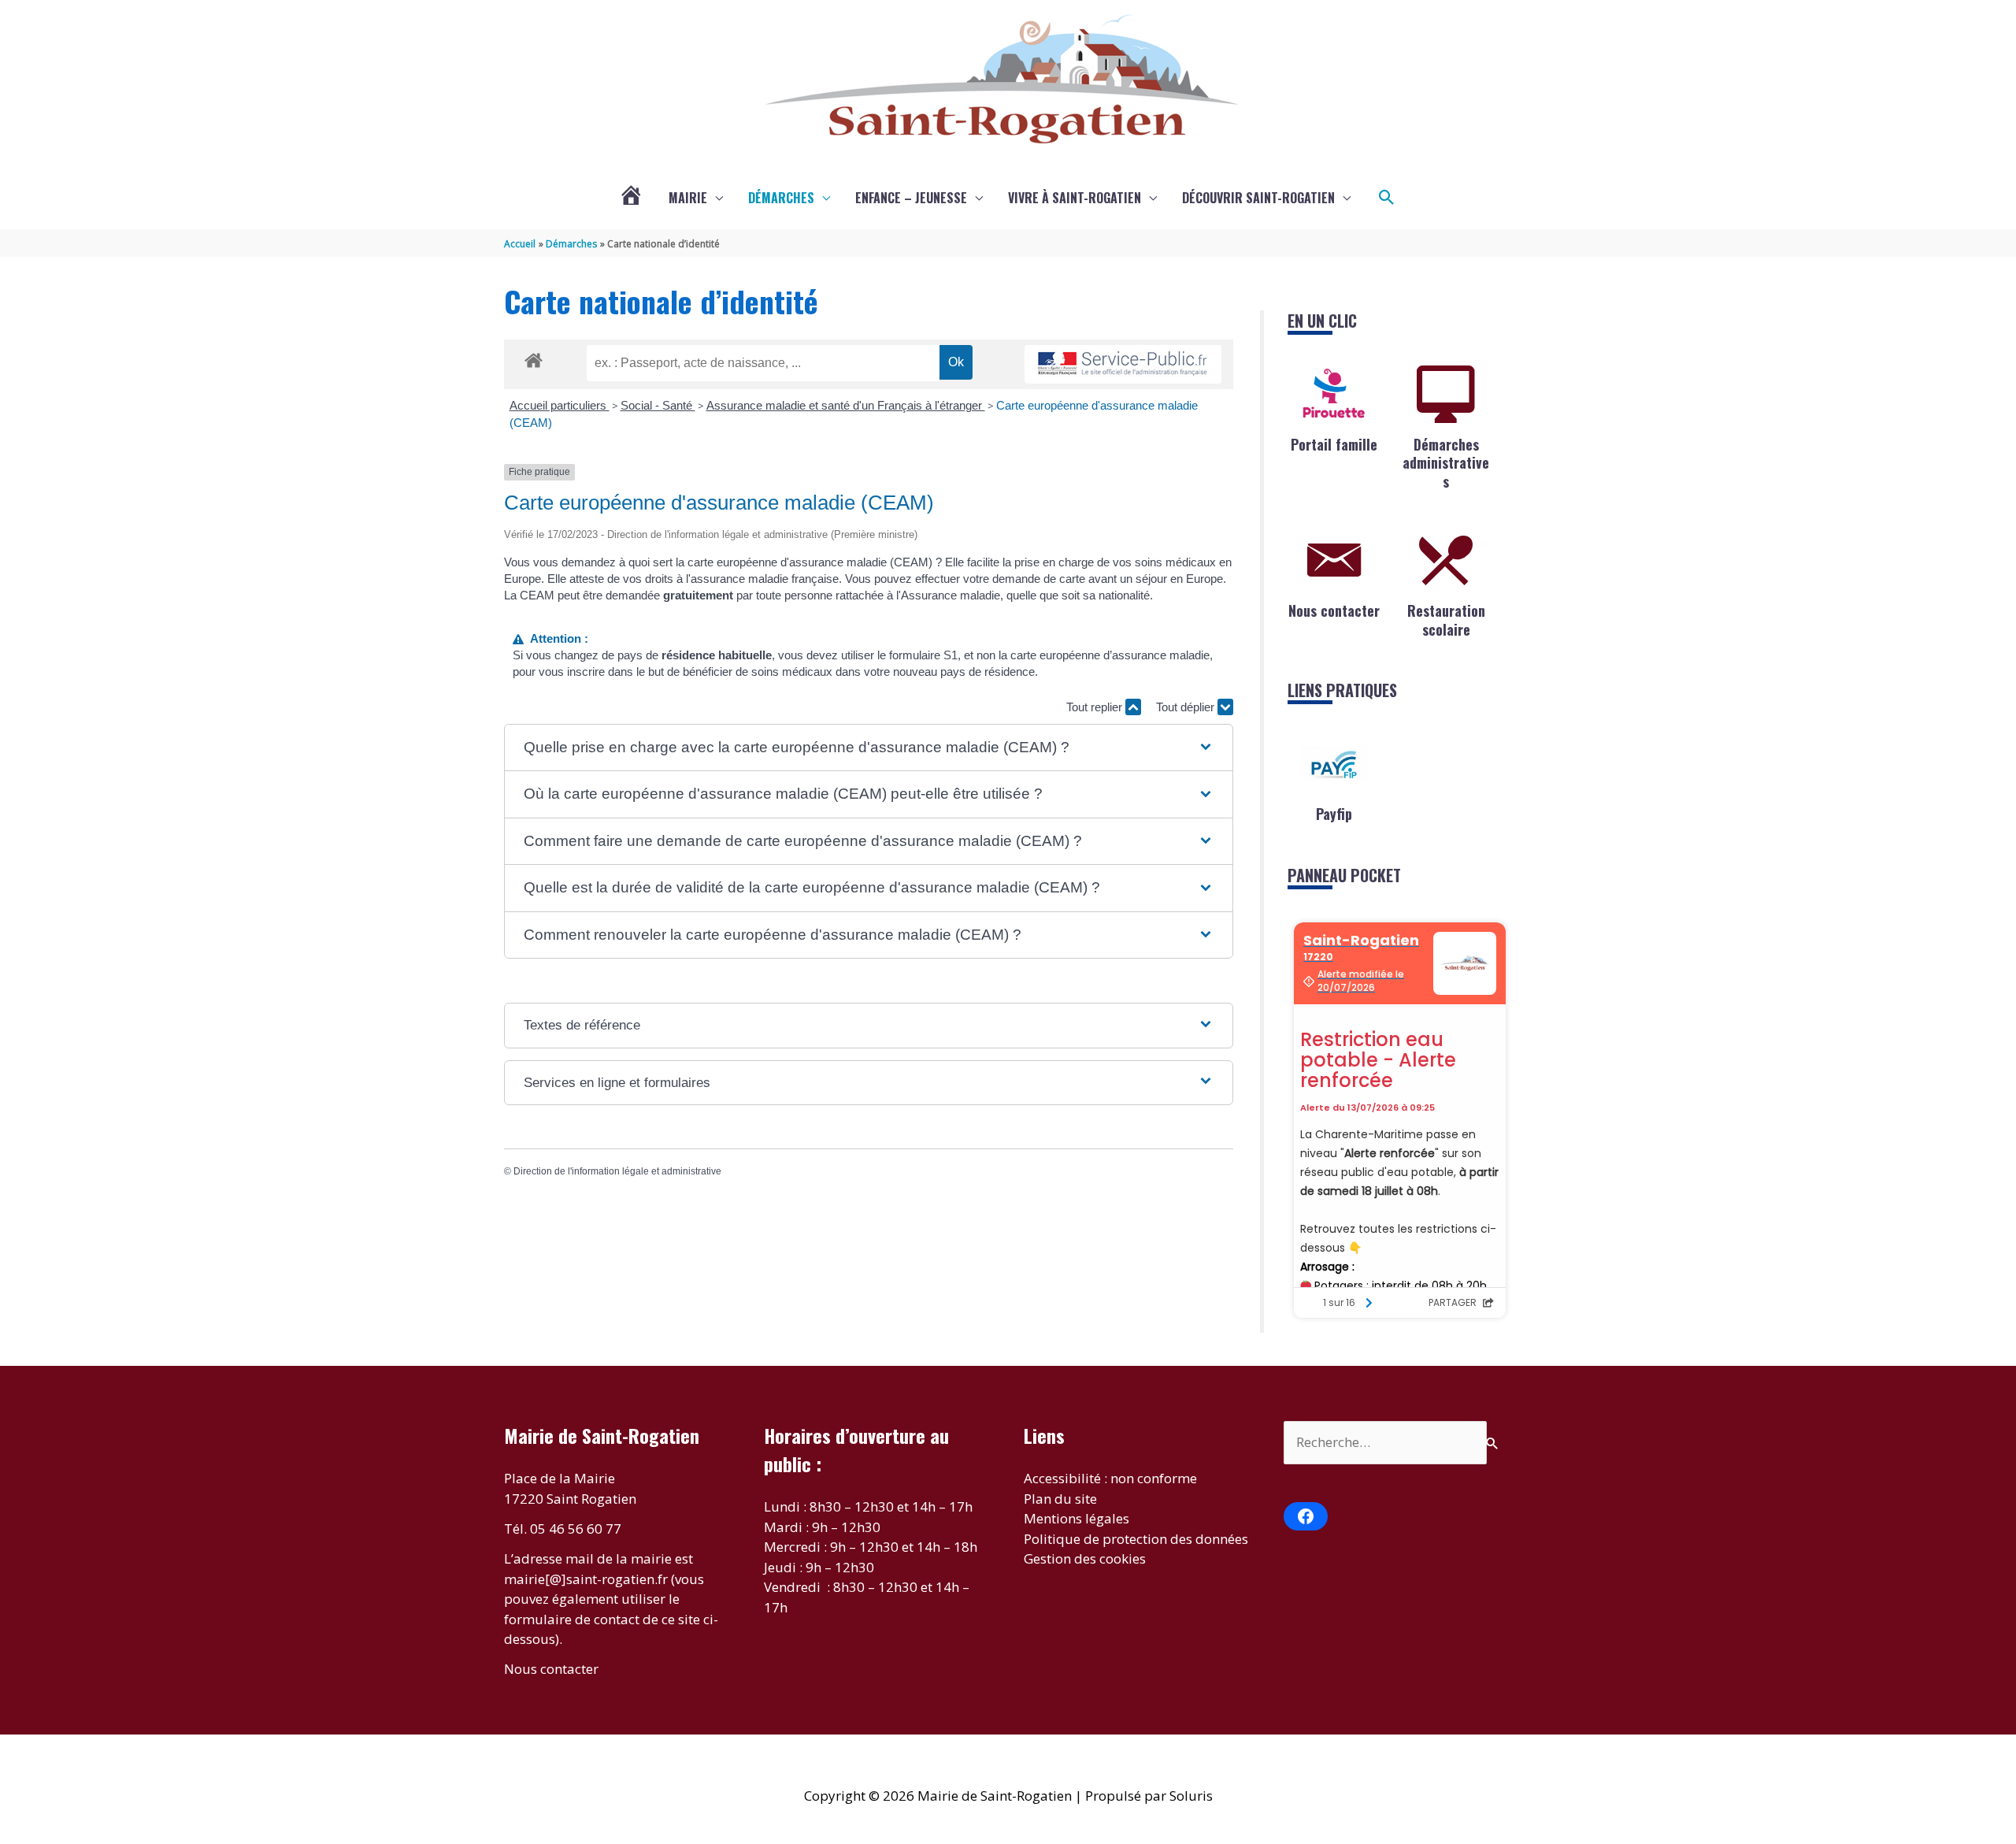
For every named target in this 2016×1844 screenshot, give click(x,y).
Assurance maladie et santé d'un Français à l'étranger (846, 405)
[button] (1387, 198)
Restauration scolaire (1446, 620)
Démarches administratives (1446, 463)
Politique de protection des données (1136, 1539)
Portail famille (1334, 444)
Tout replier (1096, 707)
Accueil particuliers (560, 405)
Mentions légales (1077, 1518)
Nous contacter (1334, 610)
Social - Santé (658, 405)
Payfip (1334, 814)
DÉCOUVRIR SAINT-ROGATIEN (1258, 198)
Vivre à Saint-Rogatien (1075, 198)
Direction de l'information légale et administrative (617, 1171)
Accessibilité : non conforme (1110, 1478)
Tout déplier (1187, 707)
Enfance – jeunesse (911, 198)
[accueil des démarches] (534, 358)
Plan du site (1060, 1499)
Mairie (688, 198)
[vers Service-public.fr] (1123, 364)
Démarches (781, 198)
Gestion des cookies (1085, 1558)
